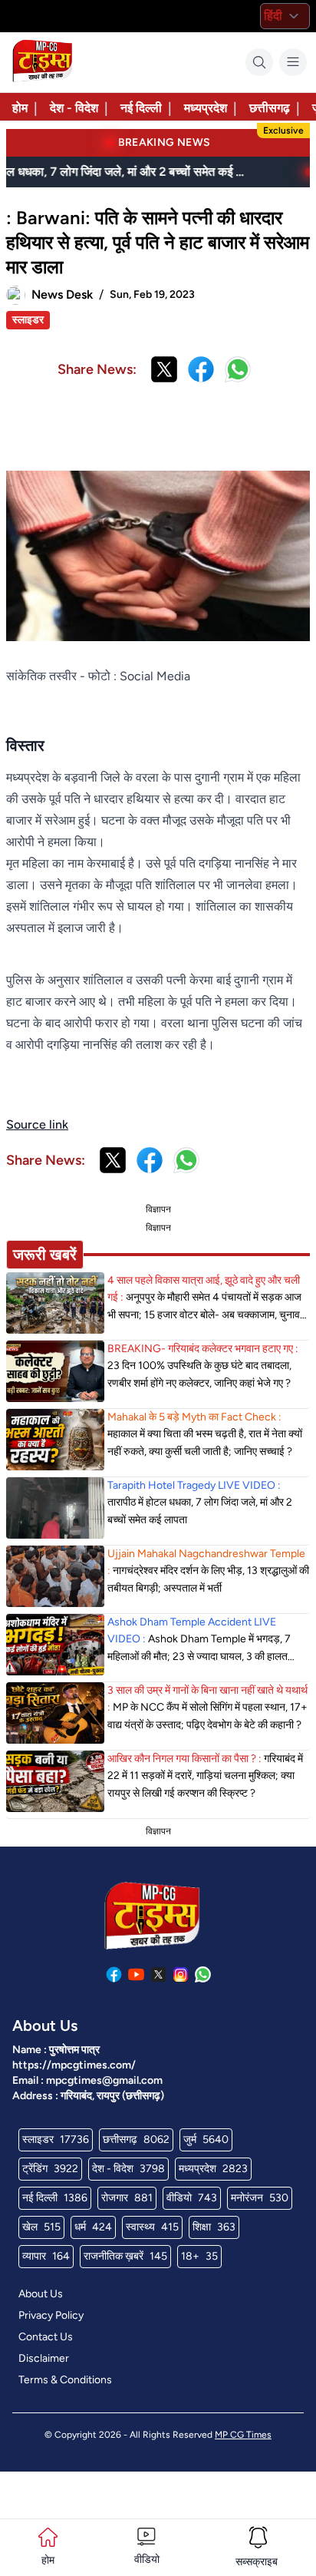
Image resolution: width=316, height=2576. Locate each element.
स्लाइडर (28, 320)
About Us (41, 2294)
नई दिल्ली (141, 108)
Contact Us (46, 2337)
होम (20, 108)
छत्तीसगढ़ (270, 108)
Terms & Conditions (65, 2380)
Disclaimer (44, 2358)
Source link (37, 1124)
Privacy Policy (51, 2315)
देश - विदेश (74, 108)
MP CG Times (243, 2435)
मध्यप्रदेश (206, 108)
